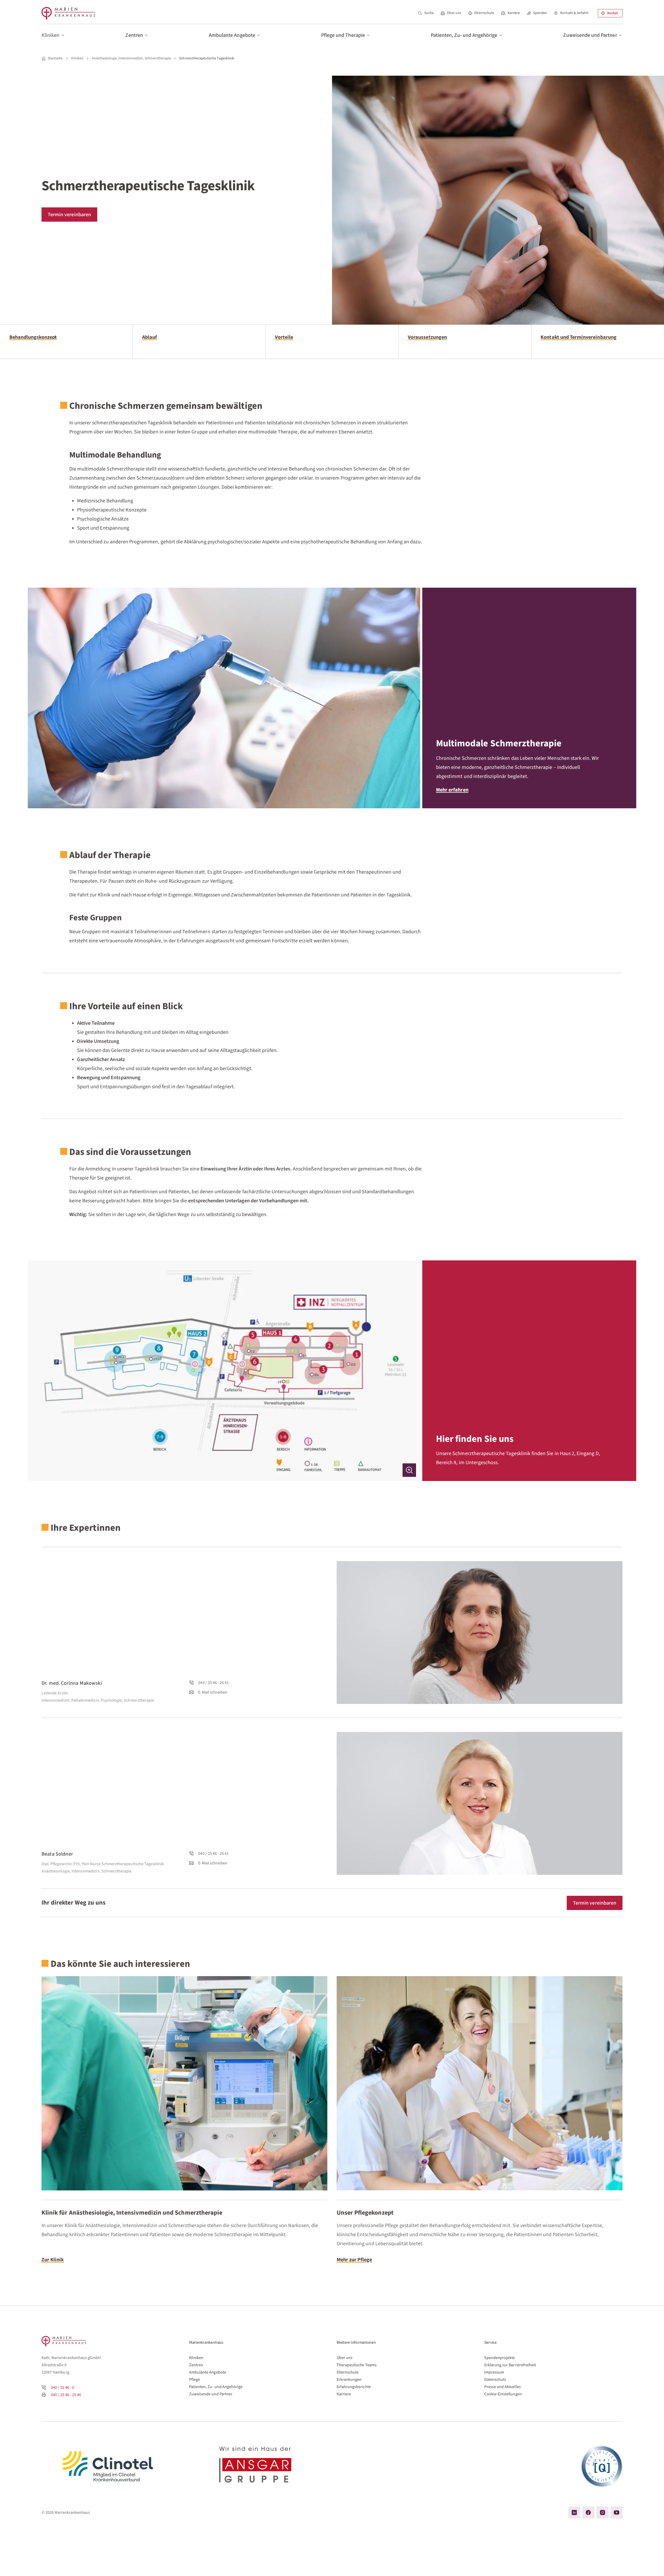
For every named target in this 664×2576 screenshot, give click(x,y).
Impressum (494, 2372)
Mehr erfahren (452, 790)
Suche (429, 13)
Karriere (514, 13)
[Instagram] (603, 2512)
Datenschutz (495, 2380)
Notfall (613, 13)
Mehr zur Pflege (354, 2260)
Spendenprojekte (500, 2358)
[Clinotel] (111, 2466)
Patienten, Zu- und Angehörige (216, 2387)
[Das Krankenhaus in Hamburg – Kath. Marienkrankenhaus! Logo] (68, 13)
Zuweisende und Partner (211, 2394)
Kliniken (196, 2358)
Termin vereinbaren (69, 215)
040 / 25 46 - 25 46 (66, 2395)
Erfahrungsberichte (354, 2387)
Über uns (454, 13)
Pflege (195, 2380)
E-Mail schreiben (213, 1692)
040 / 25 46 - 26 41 (213, 1683)
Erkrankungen (349, 2380)
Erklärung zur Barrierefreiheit (510, 2365)
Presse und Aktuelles (503, 2387)
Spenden (540, 13)
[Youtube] (617, 2512)
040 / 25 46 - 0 (63, 2388)
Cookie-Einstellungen (503, 2394)
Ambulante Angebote (208, 2372)
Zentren (196, 2365)
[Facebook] (588, 2512)
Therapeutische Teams (357, 2365)
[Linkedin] (574, 2512)
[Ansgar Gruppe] (258, 2466)
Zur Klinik (53, 2260)
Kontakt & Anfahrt (574, 13)
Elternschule (484, 13)
